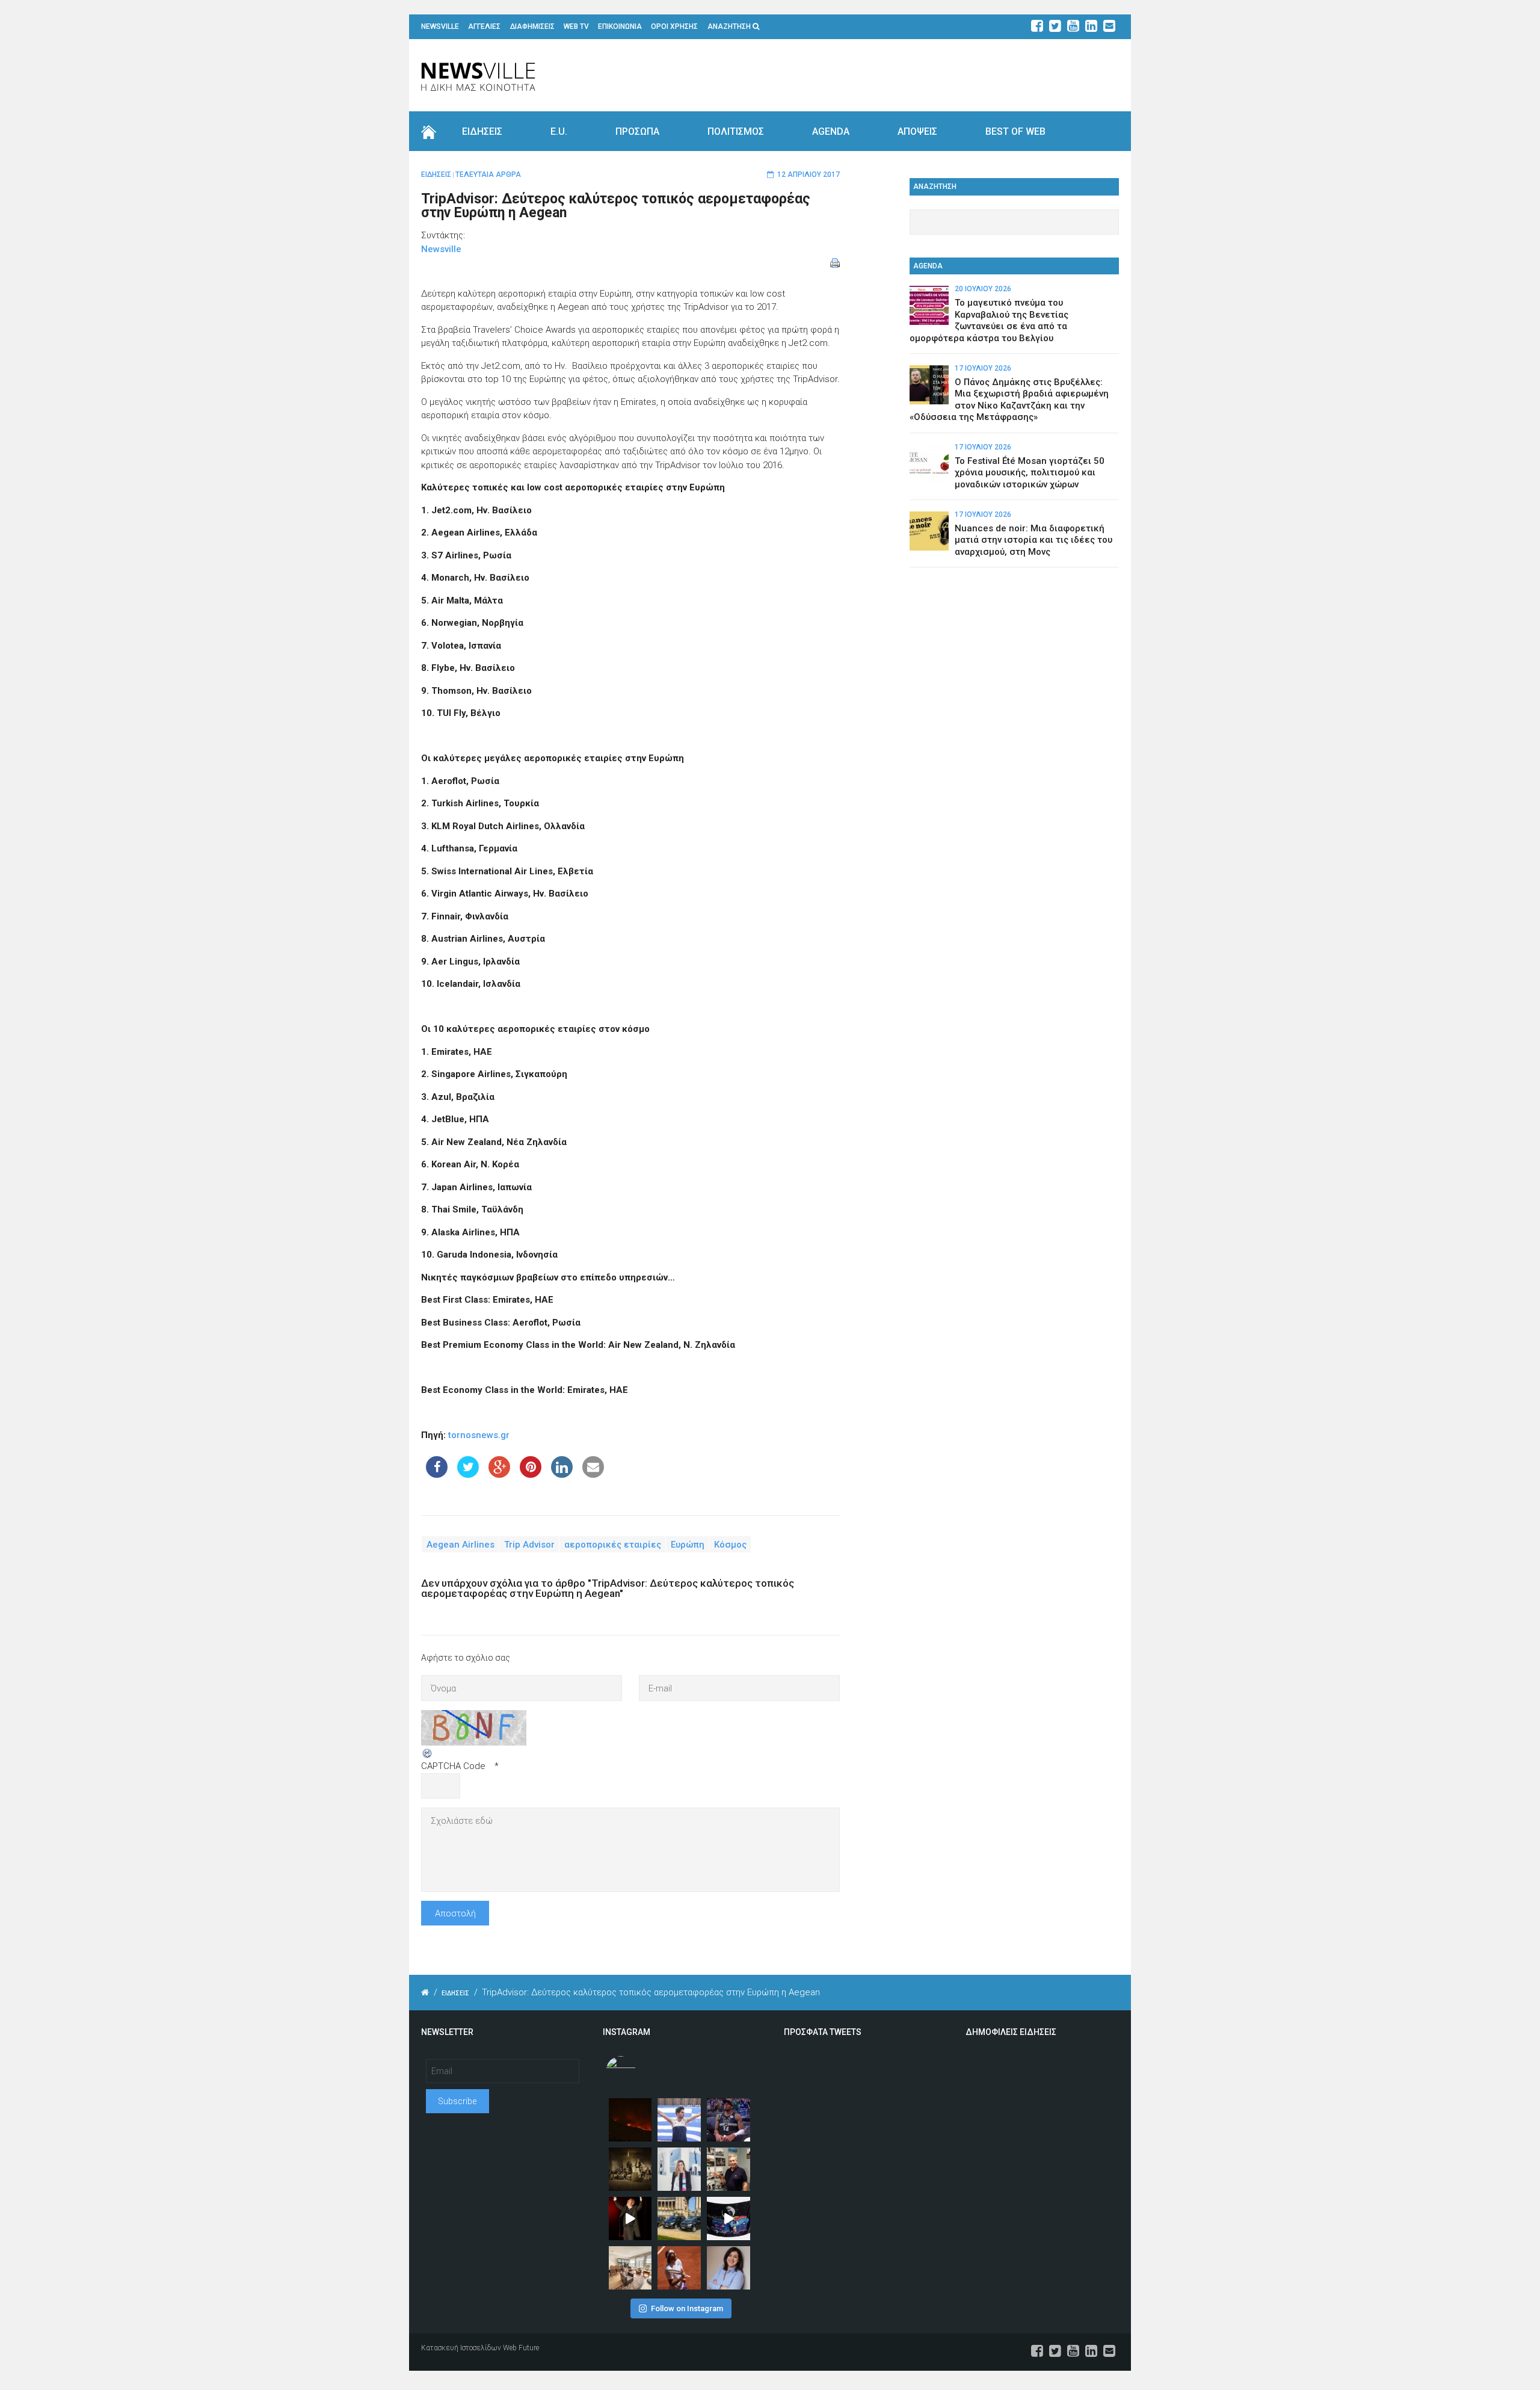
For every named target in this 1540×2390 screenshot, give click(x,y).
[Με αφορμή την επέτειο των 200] (630, 2169)
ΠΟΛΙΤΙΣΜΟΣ (736, 131)
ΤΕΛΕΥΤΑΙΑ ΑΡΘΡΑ (488, 174)
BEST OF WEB (1015, 131)
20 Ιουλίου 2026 (983, 289)
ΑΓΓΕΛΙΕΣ (484, 26)
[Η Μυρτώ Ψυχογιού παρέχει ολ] (728, 2268)
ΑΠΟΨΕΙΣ (917, 131)
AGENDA (831, 131)
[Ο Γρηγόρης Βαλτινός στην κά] (630, 2219)
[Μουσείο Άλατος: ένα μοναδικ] (728, 2169)
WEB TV (576, 26)
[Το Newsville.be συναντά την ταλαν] (679, 2169)
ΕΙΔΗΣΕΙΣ (482, 131)
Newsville (441, 249)
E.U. (559, 131)
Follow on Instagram (687, 2308)
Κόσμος (730, 1545)
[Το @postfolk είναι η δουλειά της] (728, 2219)
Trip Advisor (529, 1545)
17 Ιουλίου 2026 (983, 368)
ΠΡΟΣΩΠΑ (637, 131)
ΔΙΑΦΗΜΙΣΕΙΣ (532, 26)
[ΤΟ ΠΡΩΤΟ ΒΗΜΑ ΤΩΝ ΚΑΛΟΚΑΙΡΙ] (679, 2219)
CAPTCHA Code (453, 1766)
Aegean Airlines (460, 1545)
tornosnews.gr (479, 1435)
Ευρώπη (688, 1545)
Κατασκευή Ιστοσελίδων (461, 2348)
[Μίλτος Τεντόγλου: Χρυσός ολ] (679, 2120)
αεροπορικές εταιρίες (613, 1545)
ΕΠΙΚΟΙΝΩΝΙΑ (620, 26)
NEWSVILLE (440, 26)
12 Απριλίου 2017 (808, 174)
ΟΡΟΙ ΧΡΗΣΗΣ (674, 26)
